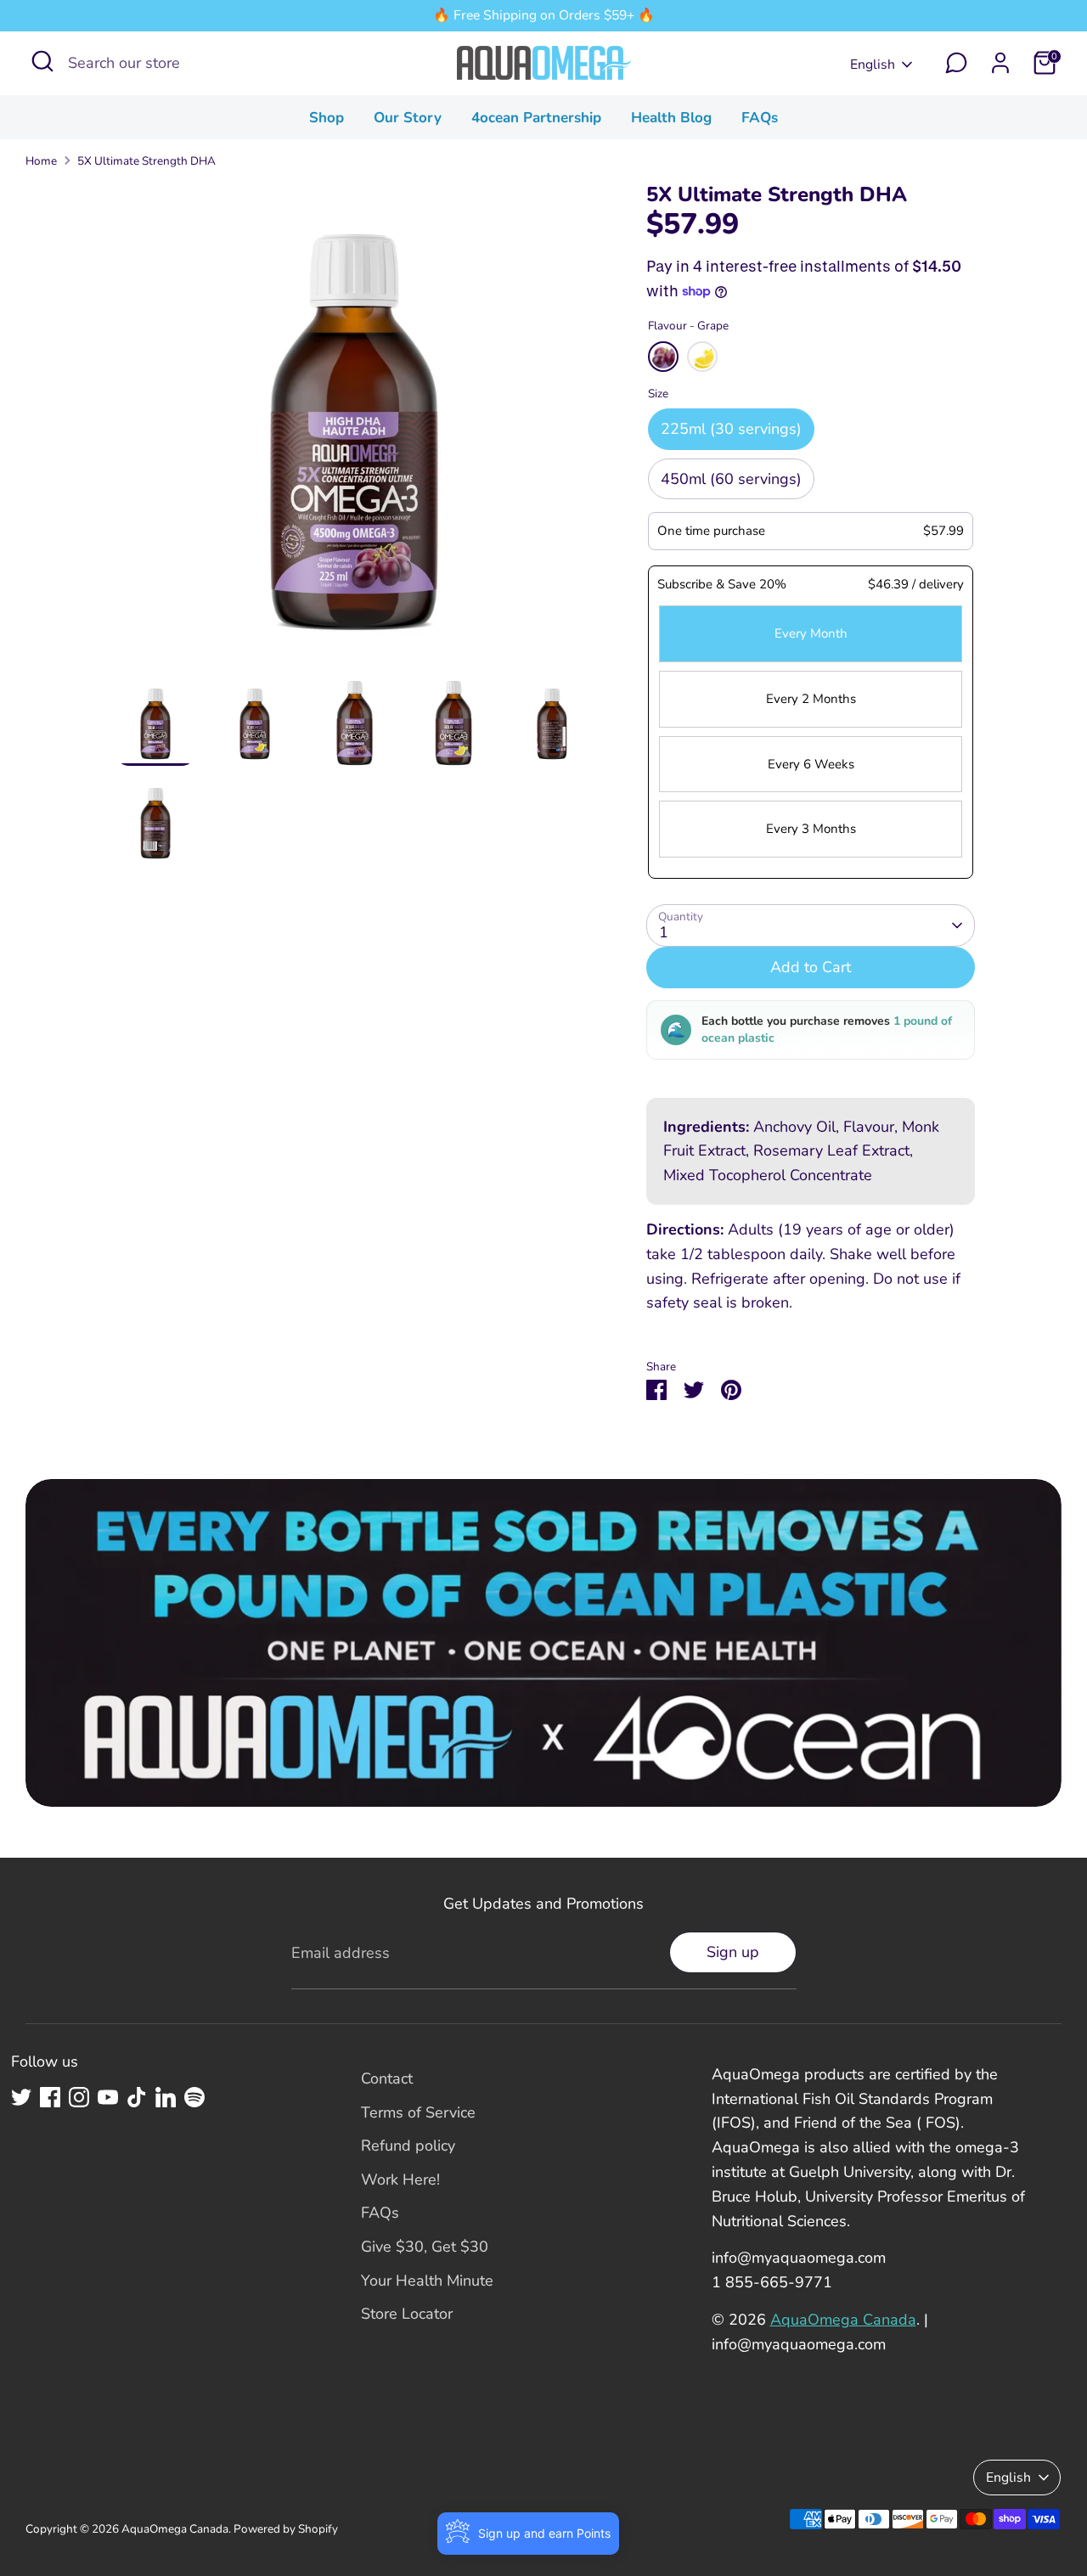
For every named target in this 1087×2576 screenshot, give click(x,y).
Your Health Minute (427, 2281)
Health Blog (671, 118)
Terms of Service (418, 2112)
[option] (354, 431)
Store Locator (407, 2314)
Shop (327, 118)
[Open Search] (42, 61)
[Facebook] (50, 2097)
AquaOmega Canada (843, 2320)
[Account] (1000, 63)
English (873, 65)
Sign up (733, 1952)
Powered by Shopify (286, 2529)
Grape (663, 357)
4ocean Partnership (536, 118)
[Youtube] (108, 2097)
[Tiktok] (137, 2097)
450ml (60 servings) (731, 479)
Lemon (702, 357)
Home (41, 161)
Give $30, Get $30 (425, 2247)
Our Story (408, 118)
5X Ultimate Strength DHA (146, 161)
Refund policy (408, 2146)
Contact (387, 2078)
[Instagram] (79, 2097)
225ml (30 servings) (731, 429)
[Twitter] (21, 2097)
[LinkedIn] (166, 2097)
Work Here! (400, 2179)
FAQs (760, 118)
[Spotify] (194, 2097)
